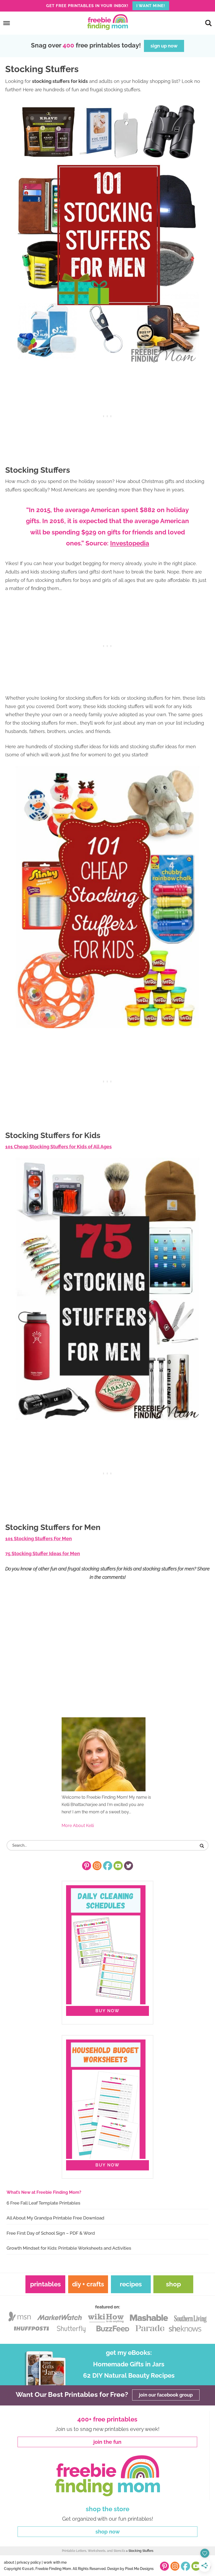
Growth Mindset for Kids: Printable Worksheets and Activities (69, 2248)
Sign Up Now (164, 46)
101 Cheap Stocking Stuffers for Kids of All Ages (58, 1147)
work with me (55, 2562)
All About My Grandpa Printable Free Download (55, 2218)
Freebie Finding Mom (107, 22)
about (9, 2562)
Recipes (131, 2284)
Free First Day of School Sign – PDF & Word (51, 2233)
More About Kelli (78, 1826)
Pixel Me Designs (139, 2569)
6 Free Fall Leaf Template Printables (43, 2203)
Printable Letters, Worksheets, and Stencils (94, 2551)
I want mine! (151, 6)
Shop (173, 2284)
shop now (108, 2532)
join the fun (107, 2442)
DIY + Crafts (88, 2284)
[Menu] (7, 23)
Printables (45, 2284)
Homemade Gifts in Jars (129, 2364)
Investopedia (130, 543)
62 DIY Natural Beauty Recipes (129, 2375)
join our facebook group (166, 2395)
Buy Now (107, 2011)
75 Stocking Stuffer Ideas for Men (43, 1553)
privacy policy (29, 2562)
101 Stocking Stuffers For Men (39, 1539)
